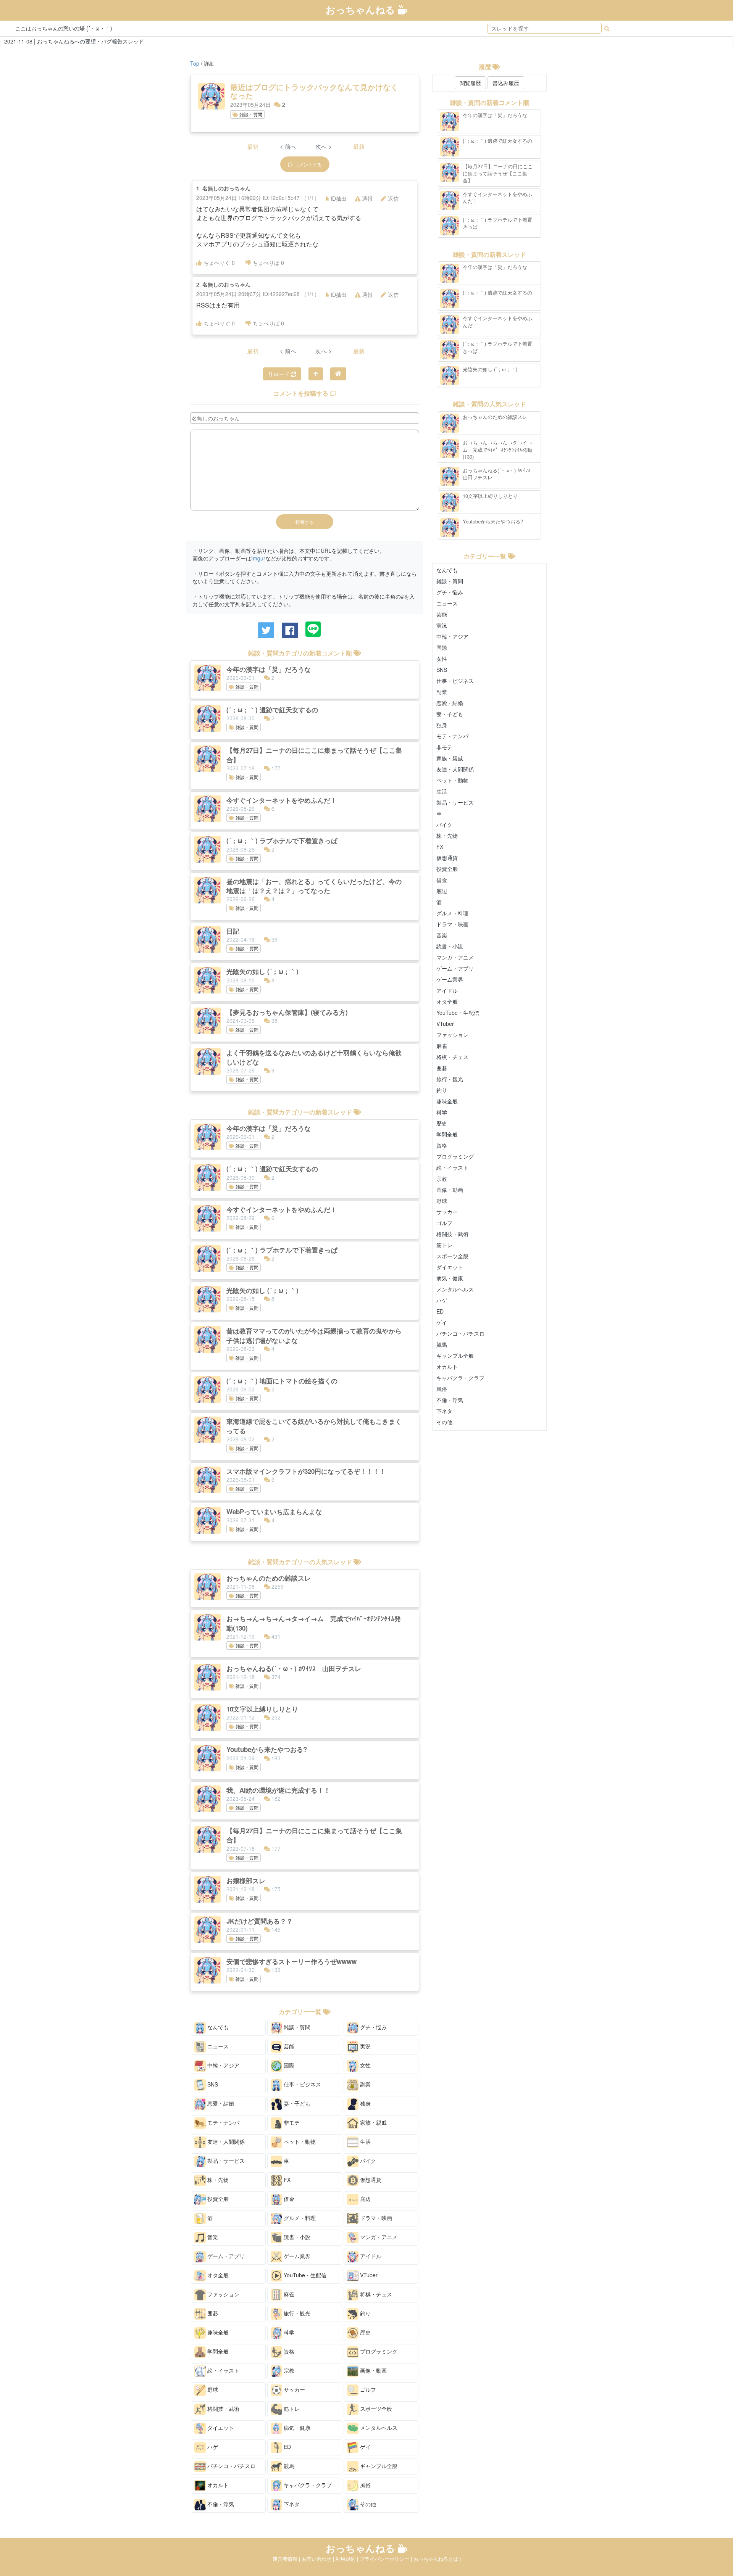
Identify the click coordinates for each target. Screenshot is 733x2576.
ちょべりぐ (219, 262)
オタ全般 (217, 2275)
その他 (367, 2504)
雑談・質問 (250, 114)
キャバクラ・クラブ (307, 2485)
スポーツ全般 (375, 2409)
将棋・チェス (375, 2294)
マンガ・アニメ (378, 2237)
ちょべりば (268, 262)
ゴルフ (367, 2389)
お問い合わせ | (319, 2559)
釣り (365, 2313)
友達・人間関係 (225, 2141)
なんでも (217, 2027)
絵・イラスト (223, 2370)
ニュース (217, 2046)
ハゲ (212, 2447)
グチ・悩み (373, 2027)
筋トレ (291, 2409)
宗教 (288, 2370)
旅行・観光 (296, 2313)
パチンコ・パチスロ (231, 2466)
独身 (365, 2103)
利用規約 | (348, 2559)
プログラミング (378, 2351)
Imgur (258, 558)
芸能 (288, 2046)
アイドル (370, 2256)
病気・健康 (296, 2428)
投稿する (305, 522)
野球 (212, 2389)
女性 (365, 2065)
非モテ (291, 2122)
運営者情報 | (287, 2559)
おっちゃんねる (362, 10)
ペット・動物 (299, 2141)
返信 (393, 198)
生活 (365, 2141)
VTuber (368, 2275)
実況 (365, 2046)
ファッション (223, 2294)
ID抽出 (339, 198)
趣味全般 (217, 2332)
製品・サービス (225, 2161)
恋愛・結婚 (220, 2103)
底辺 (365, 2199)
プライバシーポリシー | (387, 2559)
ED (287, 2447)
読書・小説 (296, 2237)
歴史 (365, 2332)
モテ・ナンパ (223, 2122)
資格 (288, 2351)
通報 (367, 198)
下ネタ (291, 2504)
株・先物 (217, 2180)
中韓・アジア (223, 2065)
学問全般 (217, 2351)
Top (195, 63)
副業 (365, 2084)
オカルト (217, 2485)
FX (286, 2180)
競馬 (288, 2466)
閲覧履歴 (470, 83)
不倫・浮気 (220, 2504)
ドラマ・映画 (375, 2218)
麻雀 (288, 2294)
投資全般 (217, 2199)
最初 (253, 146)
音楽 (212, 2237)
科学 (288, 2332)
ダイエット (220, 2428)
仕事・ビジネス (302, 2084)
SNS (212, 2084)
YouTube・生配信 (304, 2275)
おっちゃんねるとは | (437, 2559)
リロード (279, 374)
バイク (367, 2161)
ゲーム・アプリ (225, 2256)
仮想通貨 (370, 2180)
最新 (359, 146)
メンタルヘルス (378, 2428)
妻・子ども (296, 2103)
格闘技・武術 (223, 2409)
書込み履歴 (506, 83)
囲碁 (212, 2313)
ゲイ (365, 2447)
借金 (288, 2199)
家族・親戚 (373, 2122)
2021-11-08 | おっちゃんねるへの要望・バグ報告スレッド (74, 41)
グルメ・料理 (299, 2218)
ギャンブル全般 (378, 2466)
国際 (288, 2065)
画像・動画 (373, 2370)
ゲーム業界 (296, 2256)
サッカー (294, 2389)
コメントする (308, 164)
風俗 (365, 2485)
